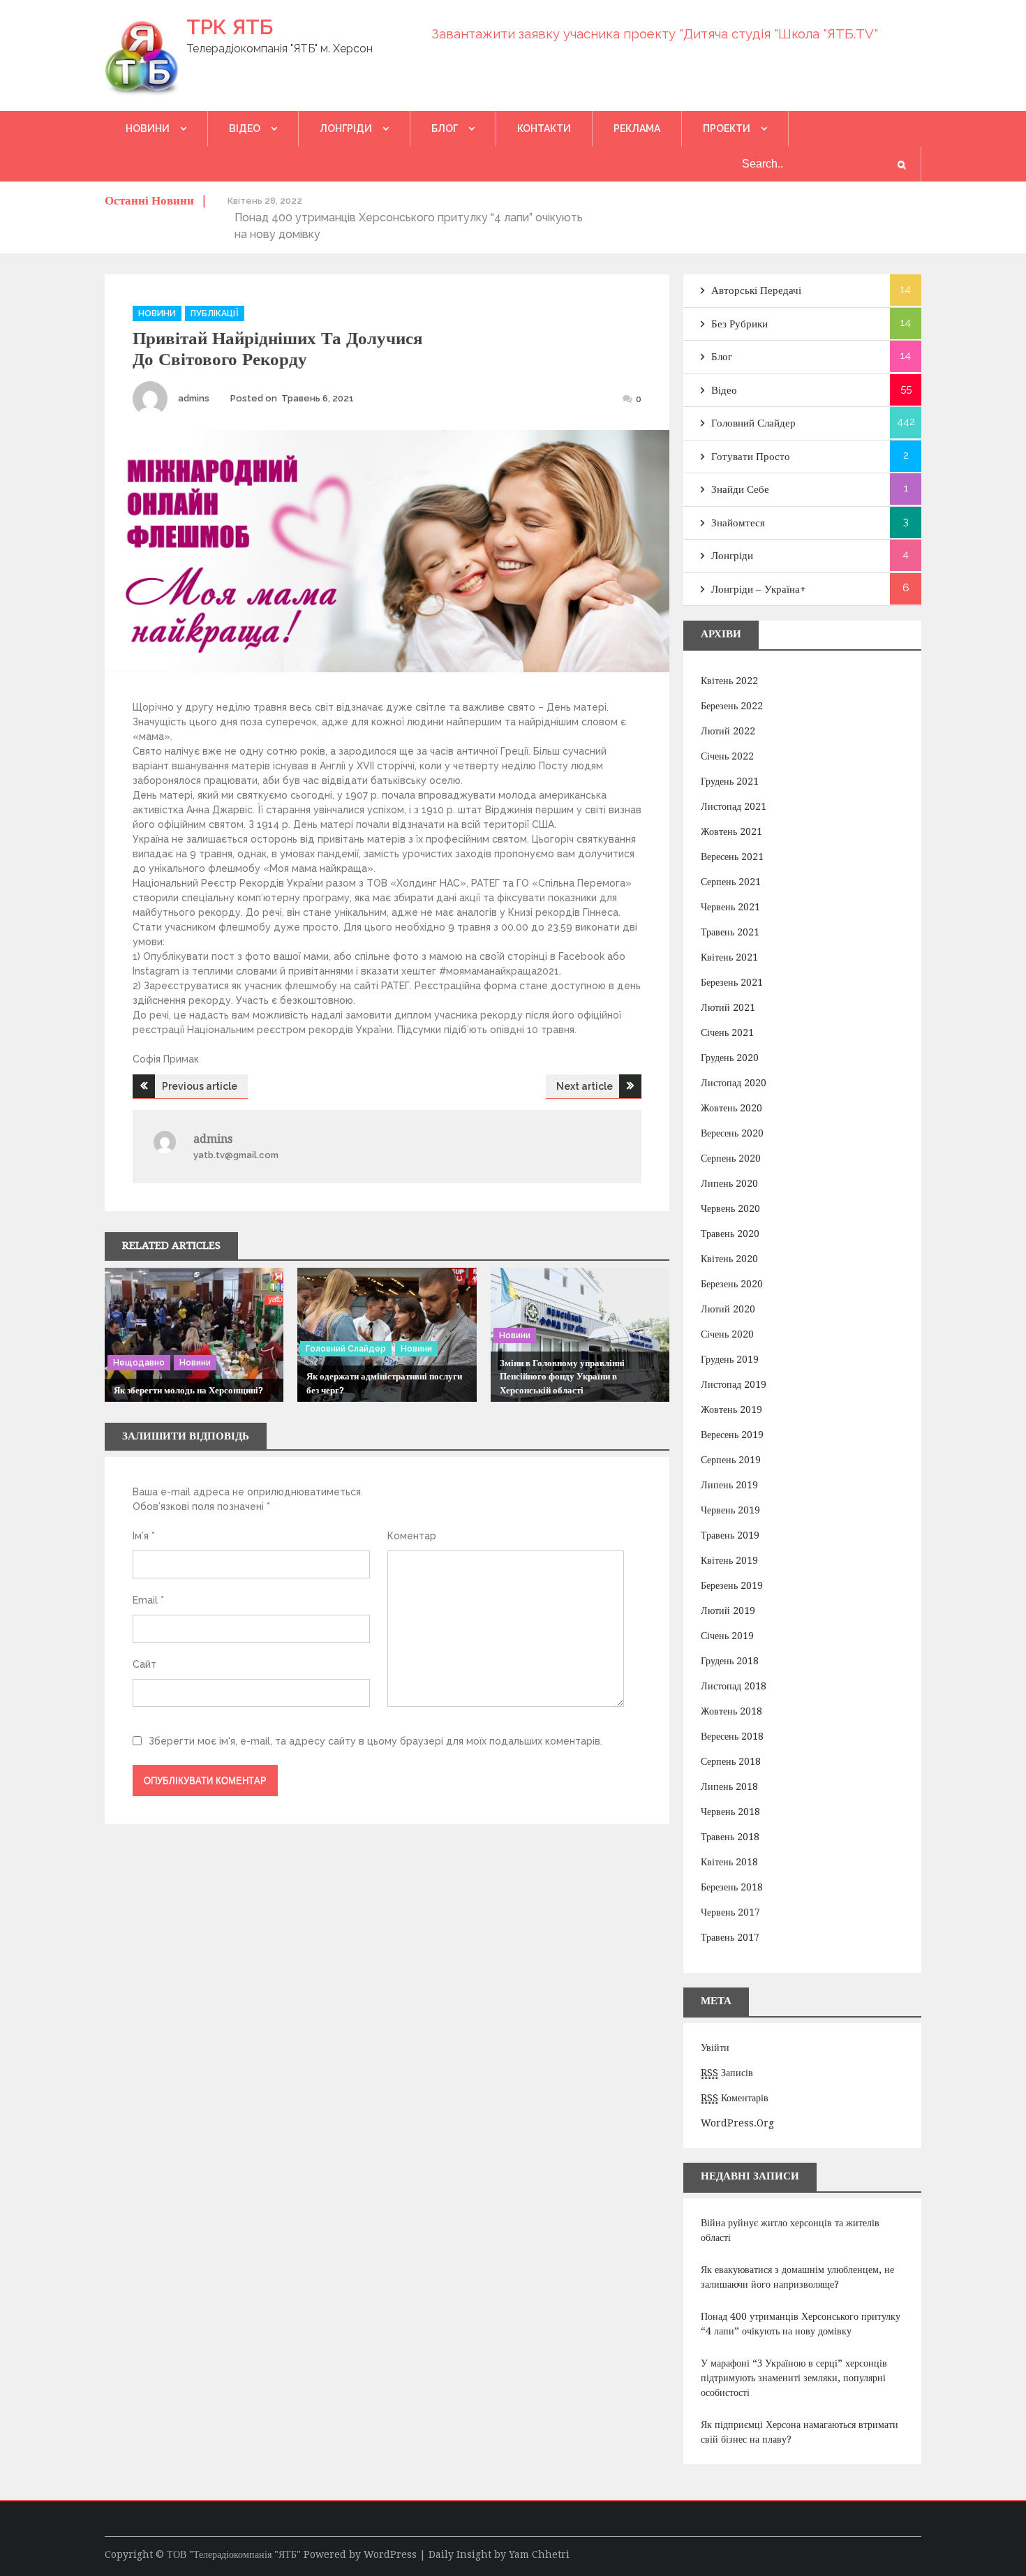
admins (194, 398)
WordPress (390, 2554)
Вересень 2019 (732, 1435)
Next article (585, 1086)
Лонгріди (346, 128)
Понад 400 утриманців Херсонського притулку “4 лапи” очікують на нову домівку (801, 2324)
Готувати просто (751, 457)
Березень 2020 (732, 1284)
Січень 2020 (727, 1334)
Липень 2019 (729, 1485)
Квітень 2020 (729, 1259)
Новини (148, 128)
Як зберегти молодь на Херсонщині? (188, 1390)
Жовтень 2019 (731, 1409)
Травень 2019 (730, 1535)
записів (727, 2073)
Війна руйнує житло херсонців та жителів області (790, 2230)
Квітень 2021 (729, 957)
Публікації (215, 313)
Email (148, 1600)
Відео (245, 128)
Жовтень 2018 (731, 1711)
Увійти (715, 2048)
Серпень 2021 (731, 882)
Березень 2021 (732, 982)
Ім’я (144, 1536)
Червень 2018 (730, 1812)
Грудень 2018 (730, 1661)
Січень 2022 (727, 756)
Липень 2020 (729, 1183)
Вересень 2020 (732, 1133)
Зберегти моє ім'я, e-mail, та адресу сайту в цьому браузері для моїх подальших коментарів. (376, 1741)
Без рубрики (739, 324)
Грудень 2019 (730, 1359)
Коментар (412, 1536)
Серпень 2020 (731, 1158)
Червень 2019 (730, 1510)
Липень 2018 (729, 1786)
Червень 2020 (730, 1208)
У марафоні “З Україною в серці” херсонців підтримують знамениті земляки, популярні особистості (794, 2378)
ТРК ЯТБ (230, 27)
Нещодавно (139, 1363)
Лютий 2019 (728, 1611)
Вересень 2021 (732, 857)
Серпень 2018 (731, 1761)
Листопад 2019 (734, 1384)
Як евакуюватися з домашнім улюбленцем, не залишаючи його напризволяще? (797, 2277)
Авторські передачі (756, 290)
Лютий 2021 (728, 1007)
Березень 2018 (732, 1887)
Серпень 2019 (731, 1460)
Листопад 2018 (734, 1686)
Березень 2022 (732, 706)
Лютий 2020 (728, 1309)
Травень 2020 (730, 1234)
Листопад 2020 (734, 1083)
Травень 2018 (730, 1837)
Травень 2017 (730, 1937)
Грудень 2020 (730, 1058)
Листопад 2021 (734, 806)
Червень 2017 (730, 1912)
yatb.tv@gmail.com (236, 1155)
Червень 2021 (730, 907)
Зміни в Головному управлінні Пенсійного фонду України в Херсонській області (562, 1377)
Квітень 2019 (729, 1560)
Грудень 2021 (730, 781)
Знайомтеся (738, 523)
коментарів (735, 2098)
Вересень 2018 (732, 1736)
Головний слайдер (346, 1349)
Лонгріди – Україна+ (759, 589)
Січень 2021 (727, 1032)
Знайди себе (740, 489)
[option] (411, 217)
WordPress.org (737, 2123)
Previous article (200, 1086)
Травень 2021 (730, 932)
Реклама (637, 128)
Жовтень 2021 (731, 831)
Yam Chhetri (539, 2554)
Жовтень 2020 (731, 1108)
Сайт (144, 1664)
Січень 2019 (727, 1636)
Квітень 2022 (729, 681)
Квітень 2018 (729, 1862)
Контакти (544, 128)
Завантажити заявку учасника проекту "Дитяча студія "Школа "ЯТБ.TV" (655, 34)
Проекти (727, 128)
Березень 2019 (732, 1585)
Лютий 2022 (728, 731)
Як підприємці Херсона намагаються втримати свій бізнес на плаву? (800, 2432)
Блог (445, 128)
